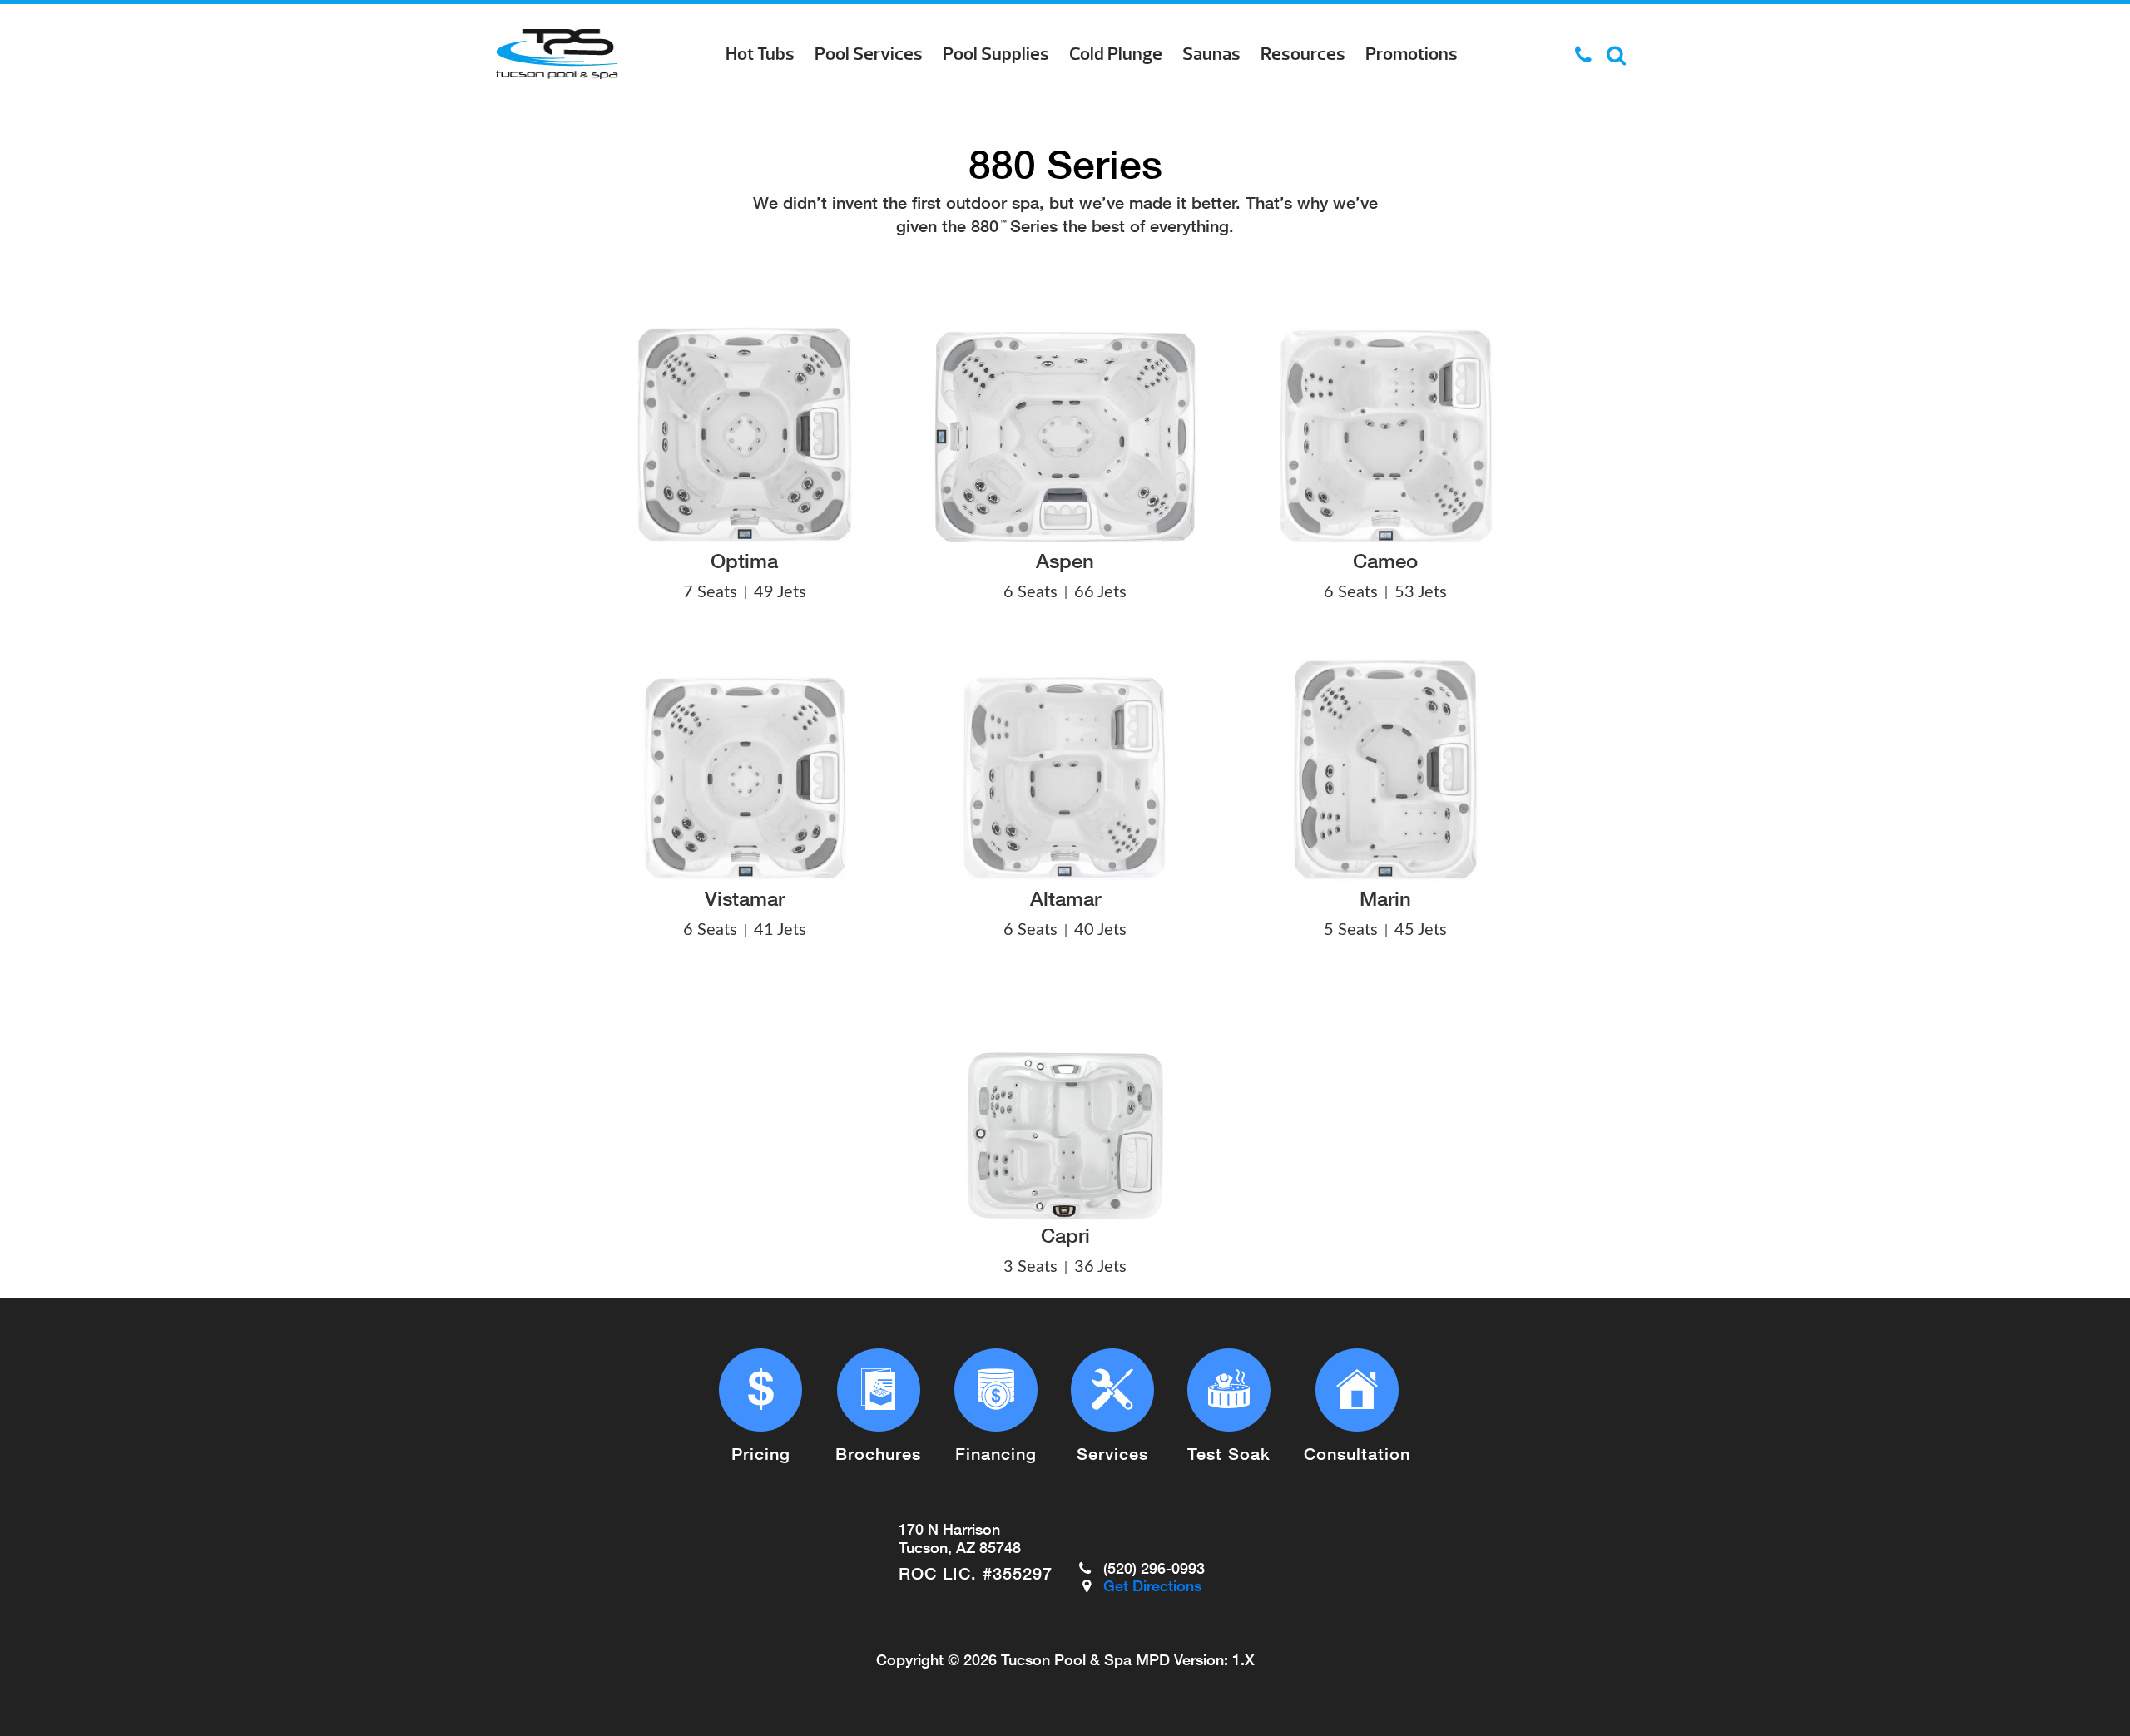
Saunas (1211, 54)
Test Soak (1229, 1453)
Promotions (1412, 54)
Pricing (761, 1453)
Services (1112, 1453)
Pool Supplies (996, 54)
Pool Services (869, 54)
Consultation (1357, 1453)
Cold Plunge (1116, 54)
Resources (1303, 54)
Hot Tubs (760, 54)
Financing (996, 1453)
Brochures (878, 1453)
